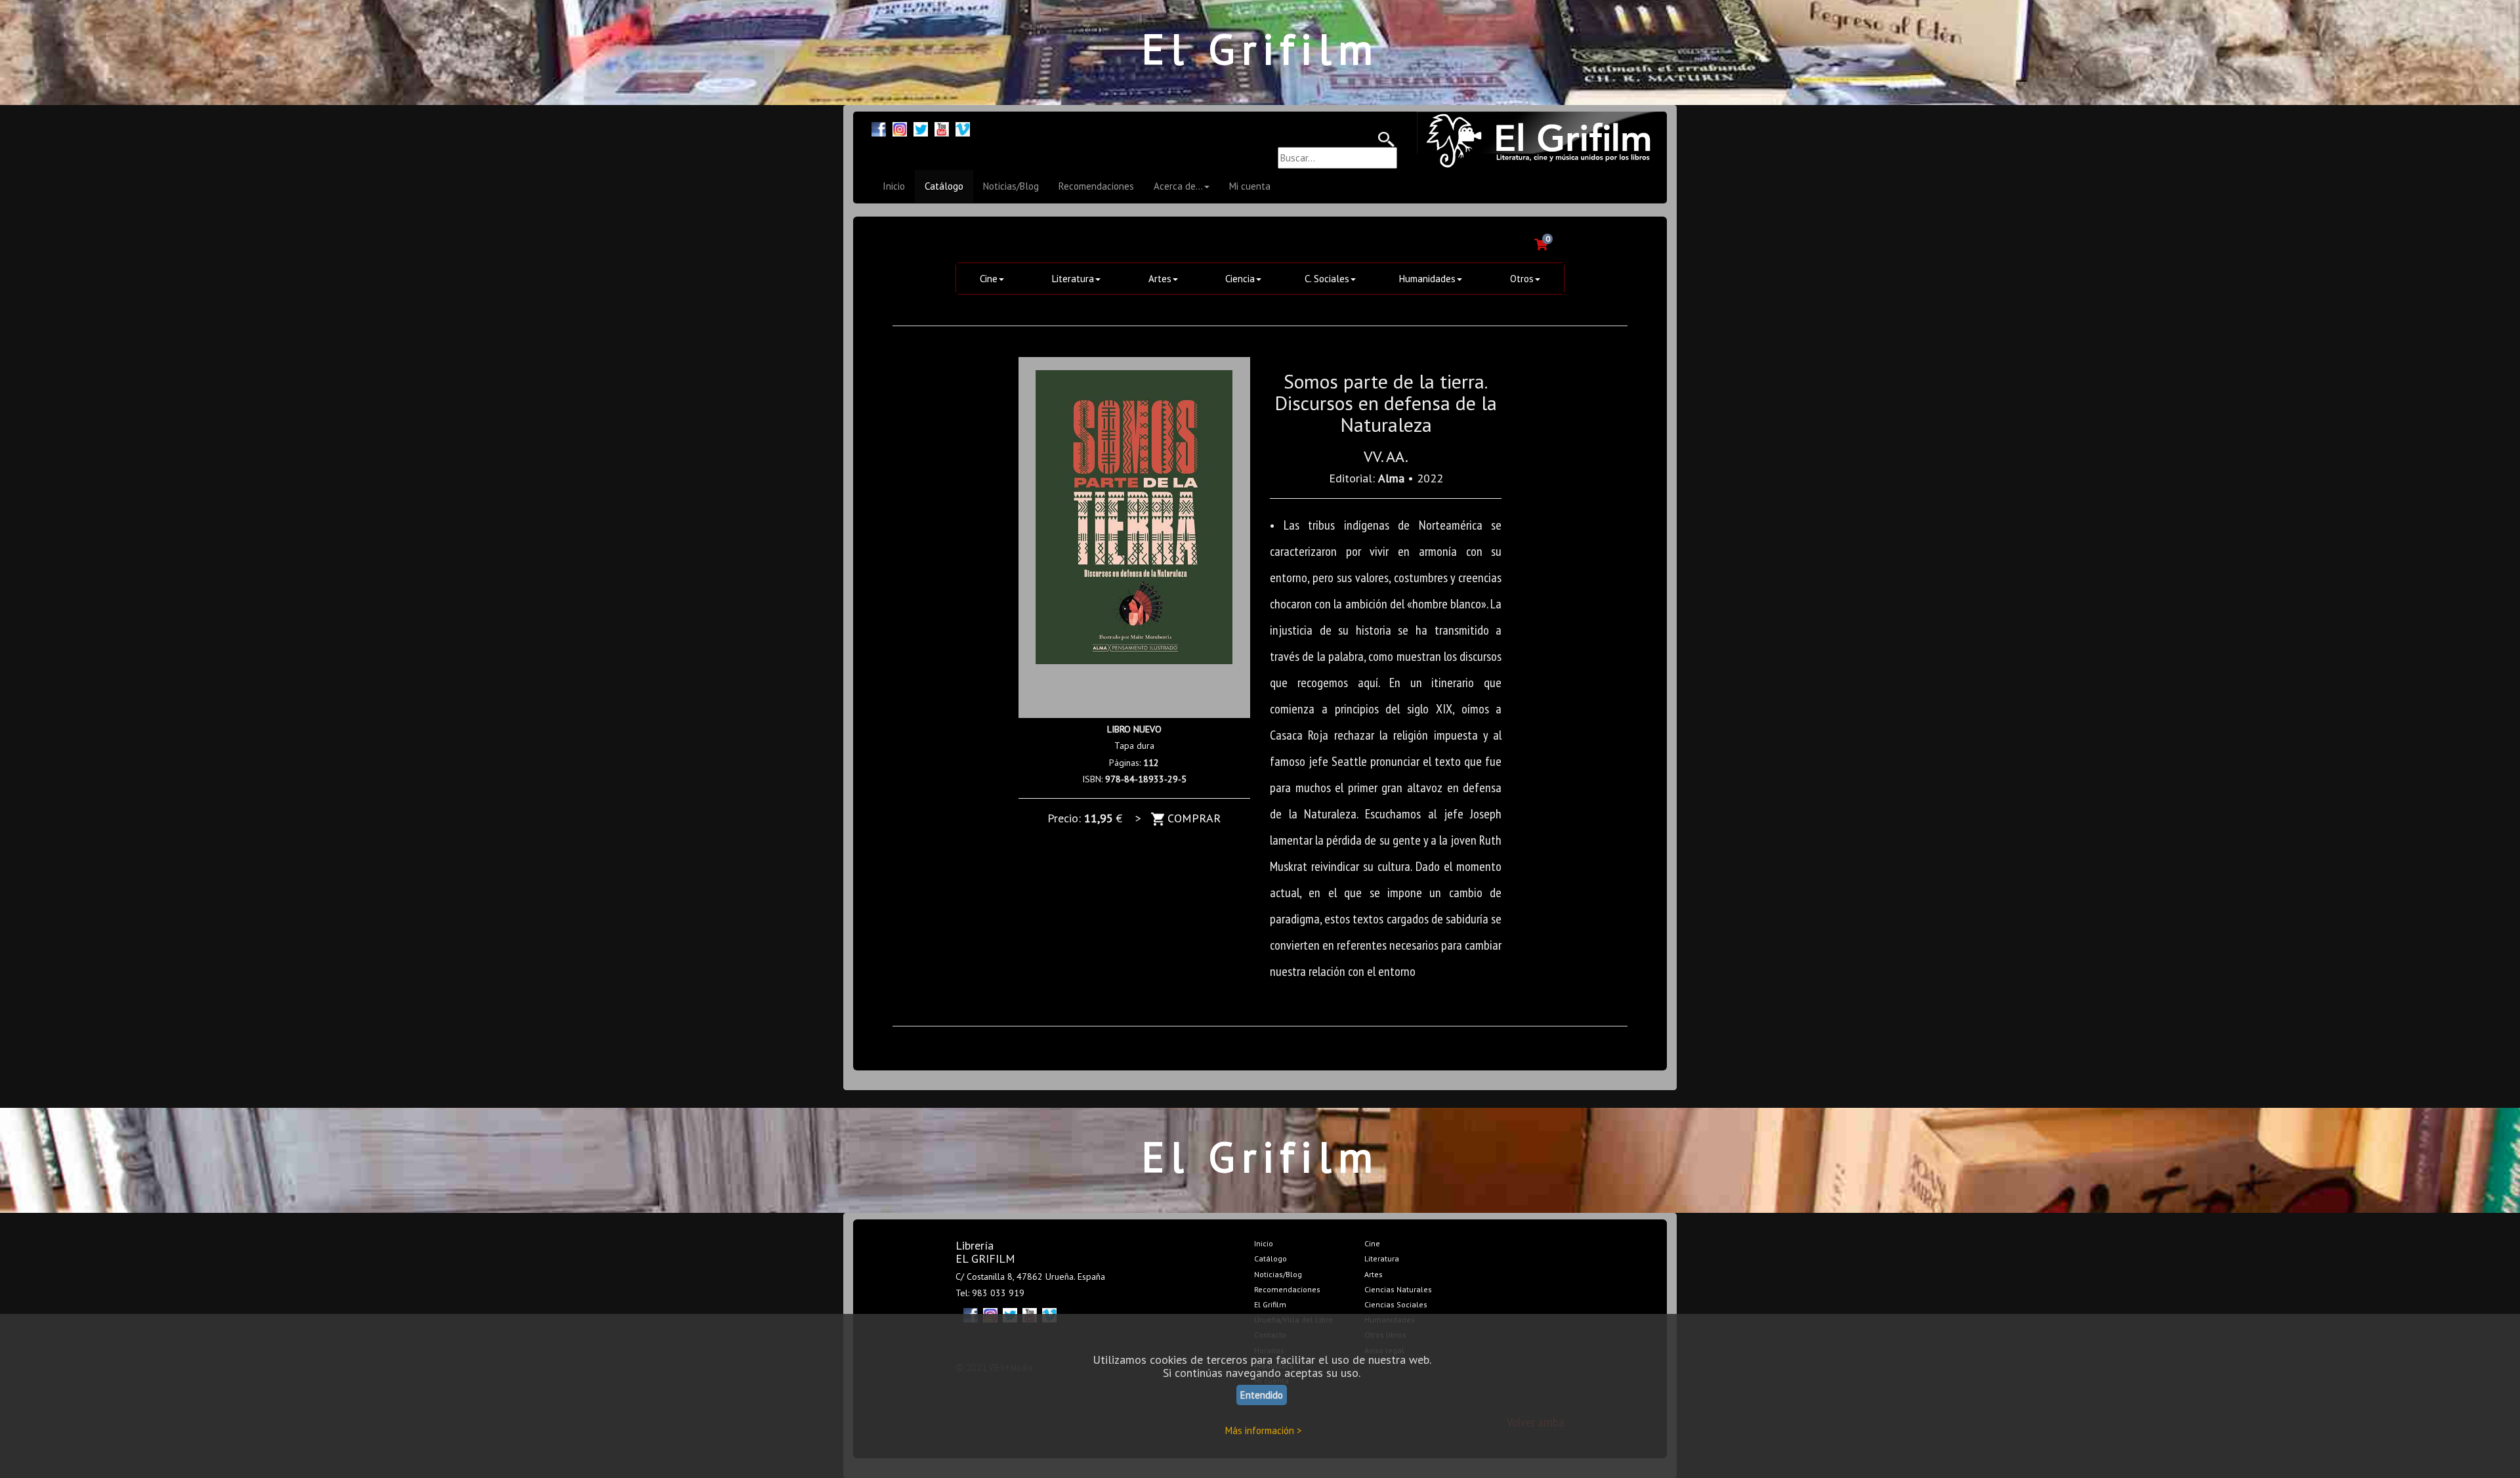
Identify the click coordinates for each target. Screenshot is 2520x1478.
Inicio (894, 186)
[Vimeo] (963, 128)
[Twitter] (921, 128)
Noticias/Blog (1011, 186)
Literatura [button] (1073, 279)
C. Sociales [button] (1327, 279)
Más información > (1264, 1430)
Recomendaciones (1096, 186)
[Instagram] (900, 128)
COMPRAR (1192, 818)
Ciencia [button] (1240, 279)
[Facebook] (879, 128)
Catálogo (944, 186)
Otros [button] (1522, 279)
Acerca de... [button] (1178, 186)
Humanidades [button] (1427, 279)
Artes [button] (1160, 279)
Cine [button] (989, 279)
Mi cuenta (1250, 186)
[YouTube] (942, 128)
